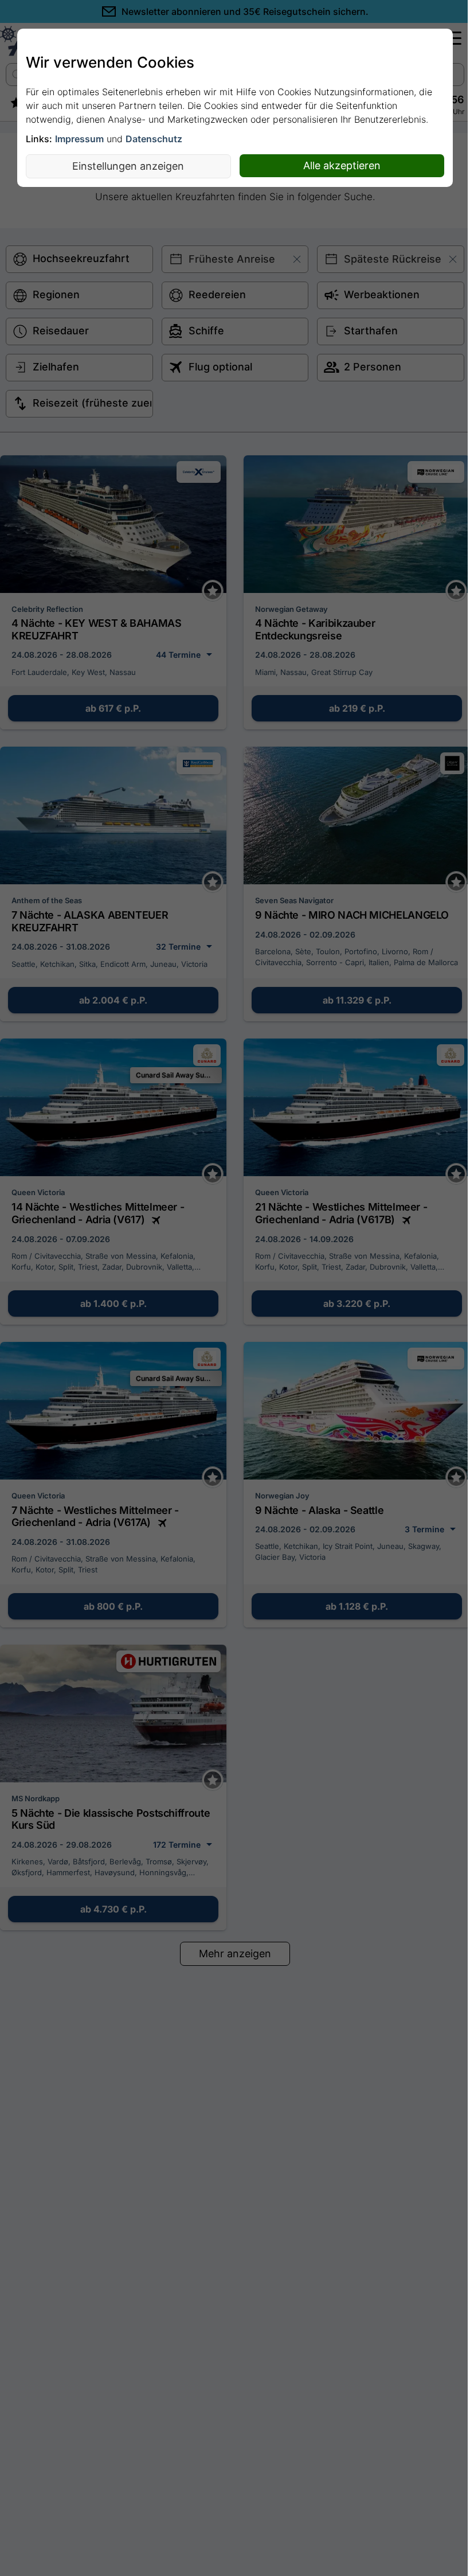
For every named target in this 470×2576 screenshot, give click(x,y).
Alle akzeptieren (342, 165)
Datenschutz (154, 139)
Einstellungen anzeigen (128, 166)
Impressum (79, 139)
